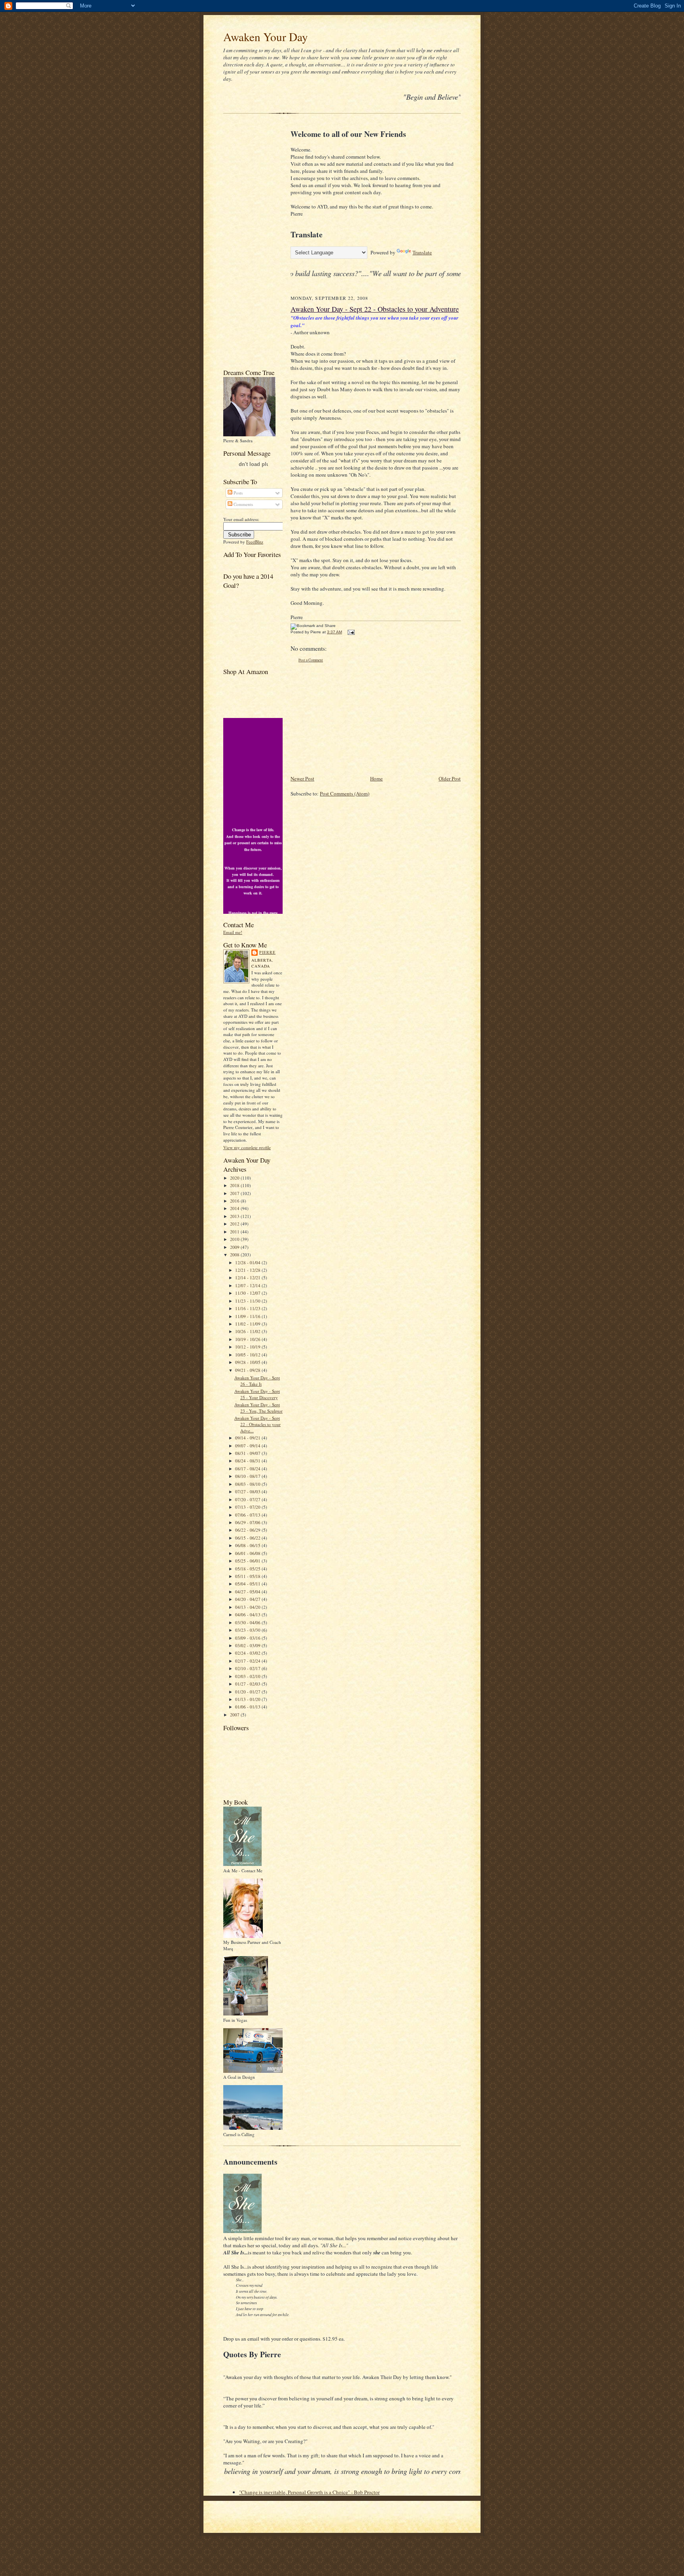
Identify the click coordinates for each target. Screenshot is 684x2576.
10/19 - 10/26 (248, 1339)
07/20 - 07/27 (248, 1499)
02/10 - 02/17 (248, 1668)
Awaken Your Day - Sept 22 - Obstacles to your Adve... (257, 1424)
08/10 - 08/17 (248, 1476)
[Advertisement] (247, 243)
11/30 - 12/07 (248, 1293)
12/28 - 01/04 (248, 1262)
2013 (235, 1216)
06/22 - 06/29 (248, 1530)
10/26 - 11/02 (248, 1331)
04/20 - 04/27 (248, 1599)
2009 (235, 1247)
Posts (237, 493)
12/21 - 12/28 (248, 1270)
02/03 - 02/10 (248, 1676)
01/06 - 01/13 (248, 1707)
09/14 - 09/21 (248, 1438)
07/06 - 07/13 (248, 1515)
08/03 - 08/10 (248, 1484)
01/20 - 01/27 (248, 1692)
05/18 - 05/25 (248, 1569)
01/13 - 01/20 (248, 1699)
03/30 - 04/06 (248, 1622)
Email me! (233, 932)
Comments (243, 504)
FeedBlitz (255, 542)
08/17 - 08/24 (248, 1469)
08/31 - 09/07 (248, 1453)
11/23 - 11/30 (248, 1301)
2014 (235, 1208)
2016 (235, 1201)
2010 (235, 1239)
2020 (235, 1178)
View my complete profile (247, 1147)
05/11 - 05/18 (248, 1576)
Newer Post (302, 778)
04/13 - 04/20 (248, 1607)
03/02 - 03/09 (248, 1645)
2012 (235, 1224)
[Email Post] (350, 632)
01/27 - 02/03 (248, 1684)
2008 (235, 1255)
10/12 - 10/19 (248, 1347)
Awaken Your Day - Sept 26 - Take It (257, 1381)
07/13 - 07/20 (248, 1507)
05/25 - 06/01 (248, 1561)
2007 (235, 1715)
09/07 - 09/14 (248, 1446)
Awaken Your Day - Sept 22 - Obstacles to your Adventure (375, 309)
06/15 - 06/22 (248, 1538)
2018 (235, 1185)
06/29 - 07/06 (248, 1522)
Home (376, 778)
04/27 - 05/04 (248, 1592)
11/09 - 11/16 (248, 1316)
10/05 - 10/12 (248, 1355)
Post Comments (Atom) (345, 794)
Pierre (267, 952)
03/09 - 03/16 (248, 1638)
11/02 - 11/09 (248, 1324)
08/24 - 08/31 (248, 1461)
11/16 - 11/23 (248, 1308)
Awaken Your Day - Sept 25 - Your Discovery (257, 1394)
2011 (235, 1232)
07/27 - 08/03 (248, 1492)
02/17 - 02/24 (248, 1661)
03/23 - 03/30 (248, 1630)
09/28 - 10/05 (248, 1362)
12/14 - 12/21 (248, 1278)
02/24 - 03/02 (248, 1653)
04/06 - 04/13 (248, 1615)
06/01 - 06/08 (248, 1553)
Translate (422, 252)
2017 (235, 1193)
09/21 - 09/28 (248, 1370)
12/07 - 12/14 (248, 1285)
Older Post (450, 778)
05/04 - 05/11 (248, 1584)
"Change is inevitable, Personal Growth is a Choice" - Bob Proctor (309, 2492)
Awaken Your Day (266, 37)
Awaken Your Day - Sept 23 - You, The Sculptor (258, 1408)
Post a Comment (311, 660)
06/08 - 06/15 (248, 1545)
